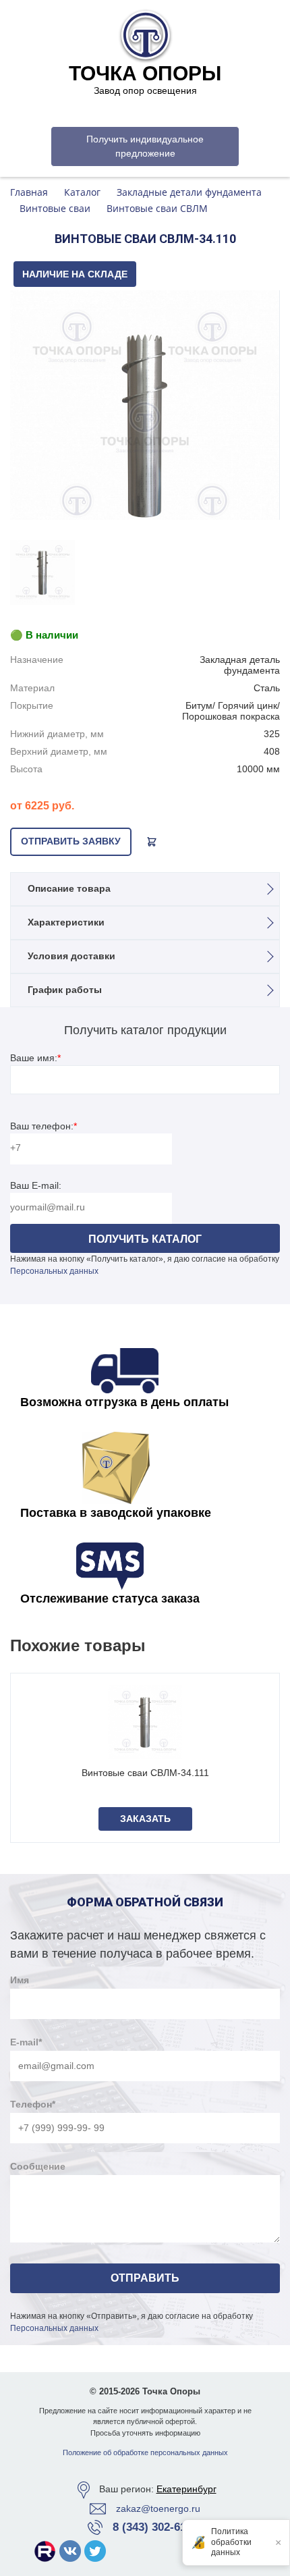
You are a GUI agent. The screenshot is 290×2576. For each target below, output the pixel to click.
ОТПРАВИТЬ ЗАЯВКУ (71, 841)
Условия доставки (71, 956)
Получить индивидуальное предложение (145, 146)
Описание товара (69, 888)
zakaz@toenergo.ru (158, 2508)
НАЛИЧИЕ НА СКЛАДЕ (75, 274)
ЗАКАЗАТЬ (145, 1819)
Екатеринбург (186, 2489)
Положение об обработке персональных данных (145, 2452)
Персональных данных (54, 1271)
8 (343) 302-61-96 (157, 2527)
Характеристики (66, 922)
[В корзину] (152, 842)
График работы (65, 990)
